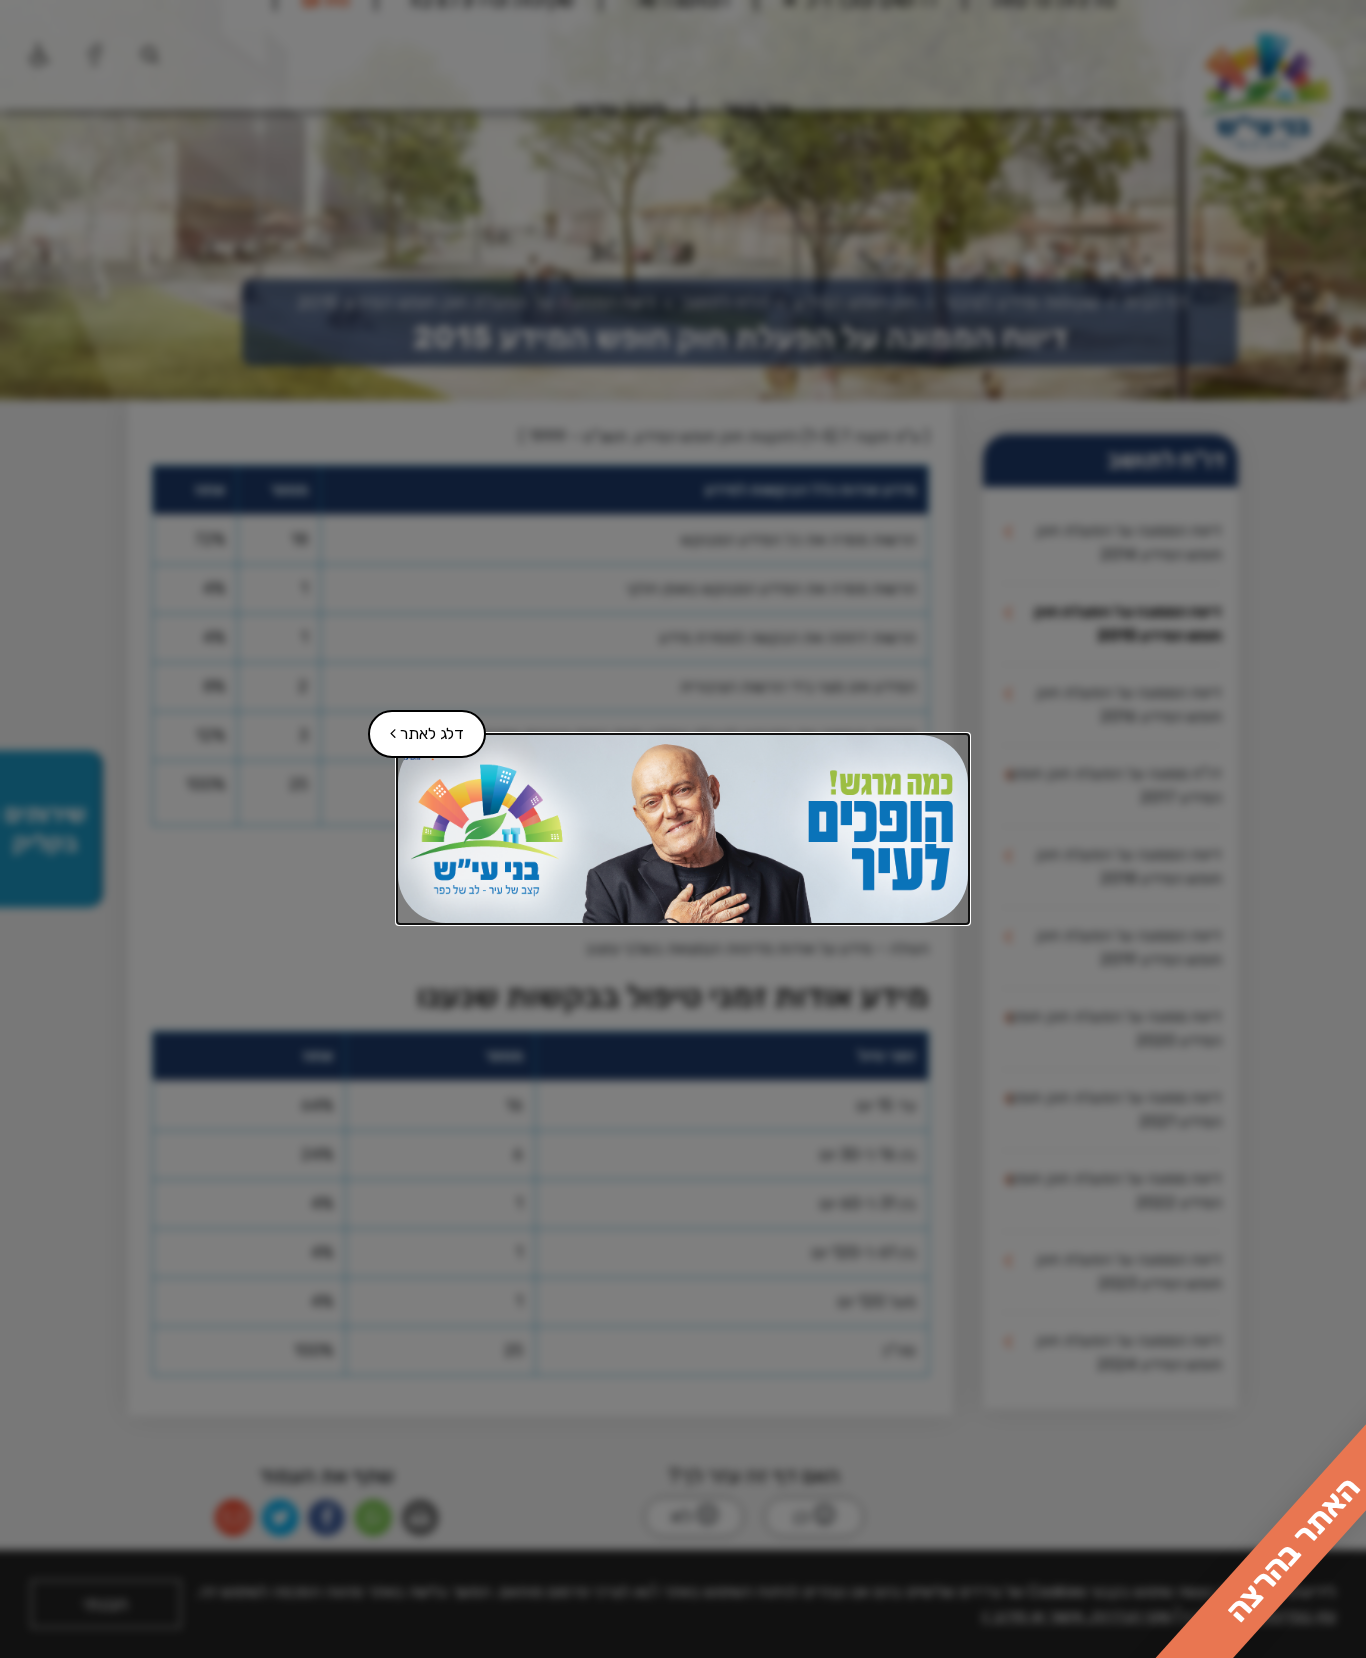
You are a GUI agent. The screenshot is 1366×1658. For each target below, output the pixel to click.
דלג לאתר (417, 726)
